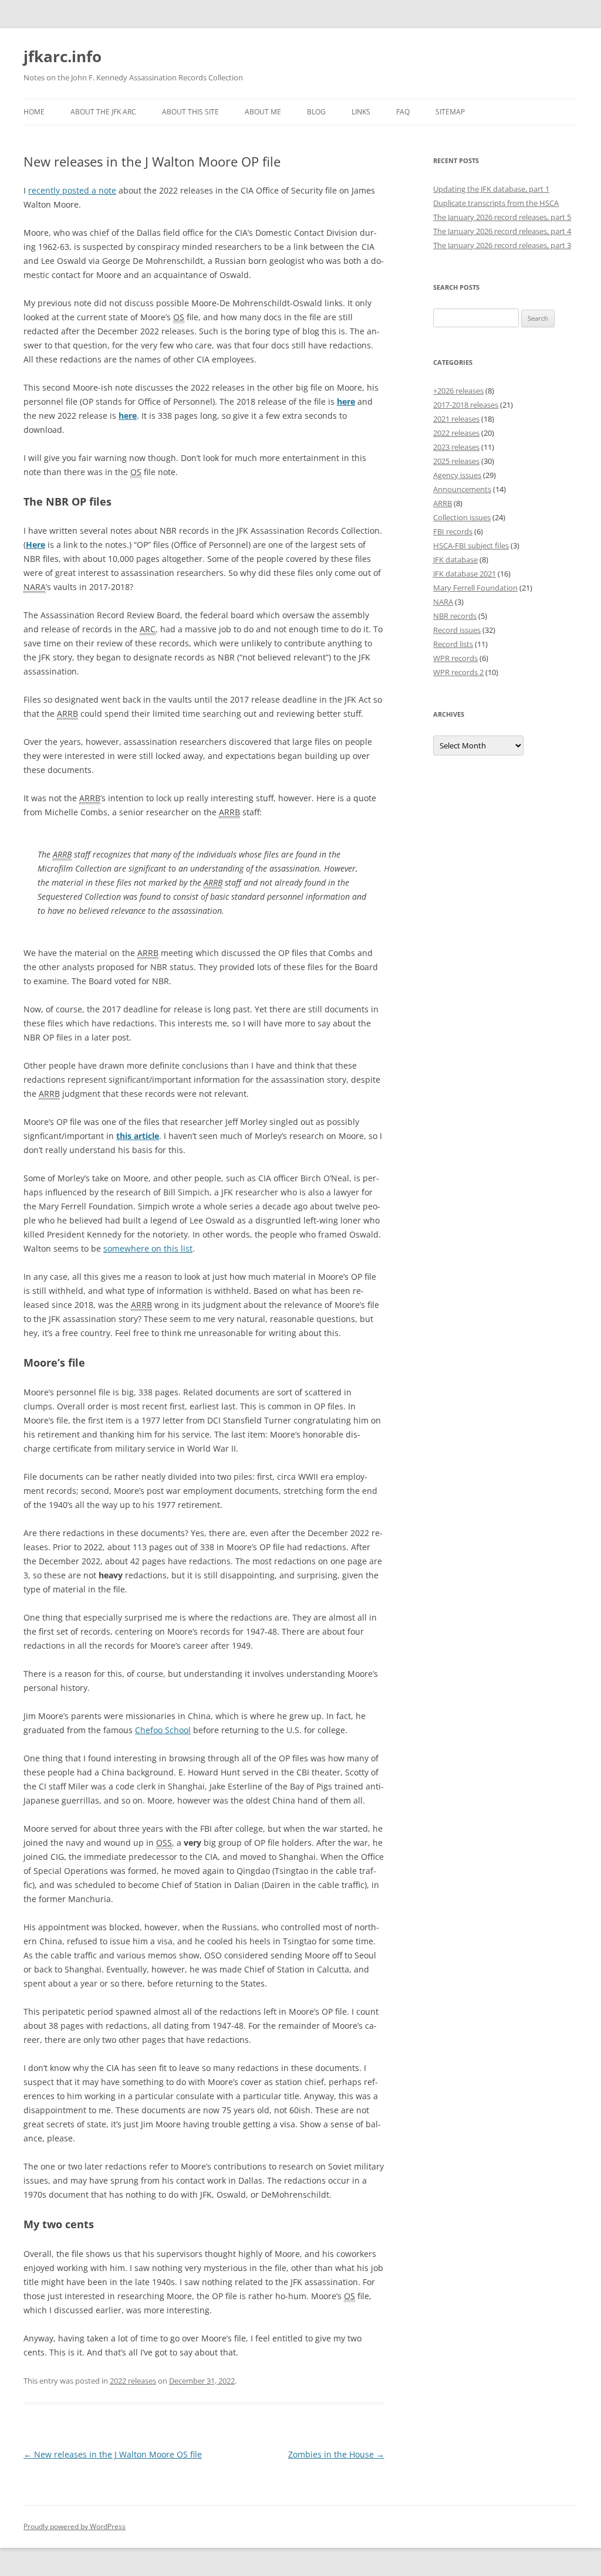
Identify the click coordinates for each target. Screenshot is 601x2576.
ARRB (443, 503)
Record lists (453, 644)
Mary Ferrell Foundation (475, 588)
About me (263, 112)
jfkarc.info (63, 56)
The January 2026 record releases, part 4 (502, 231)
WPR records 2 (458, 672)
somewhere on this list (148, 1248)
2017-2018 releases (466, 405)
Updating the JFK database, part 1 (491, 189)
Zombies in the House (336, 2454)
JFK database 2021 (465, 574)
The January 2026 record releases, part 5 (502, 217)
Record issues (457, 630)
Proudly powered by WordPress (75, 2526)
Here (36, 545)
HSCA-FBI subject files (471, 545)
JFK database (455, 560)
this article (138, 1136)
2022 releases (133, 2381)
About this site (190, 112)
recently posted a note (72, 190)
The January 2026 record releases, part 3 (502, 245)
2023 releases (456, 447)
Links (361, 112)
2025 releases (456, 461)
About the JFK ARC (103, 112)
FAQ (403, 112)
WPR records (455, 658)
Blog (316, 112)
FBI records (453, 531)
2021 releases (456, 419)
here (346, 401)
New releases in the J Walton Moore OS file (113, 2454)
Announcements (462, 489)
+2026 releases (458, 391)
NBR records (455, 616)
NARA (443, 602)
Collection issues (462, 517)
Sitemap (450, 112)
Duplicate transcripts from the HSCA (496, 203)
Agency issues (457, 475)
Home (34, 112)
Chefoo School (163, 1730)
